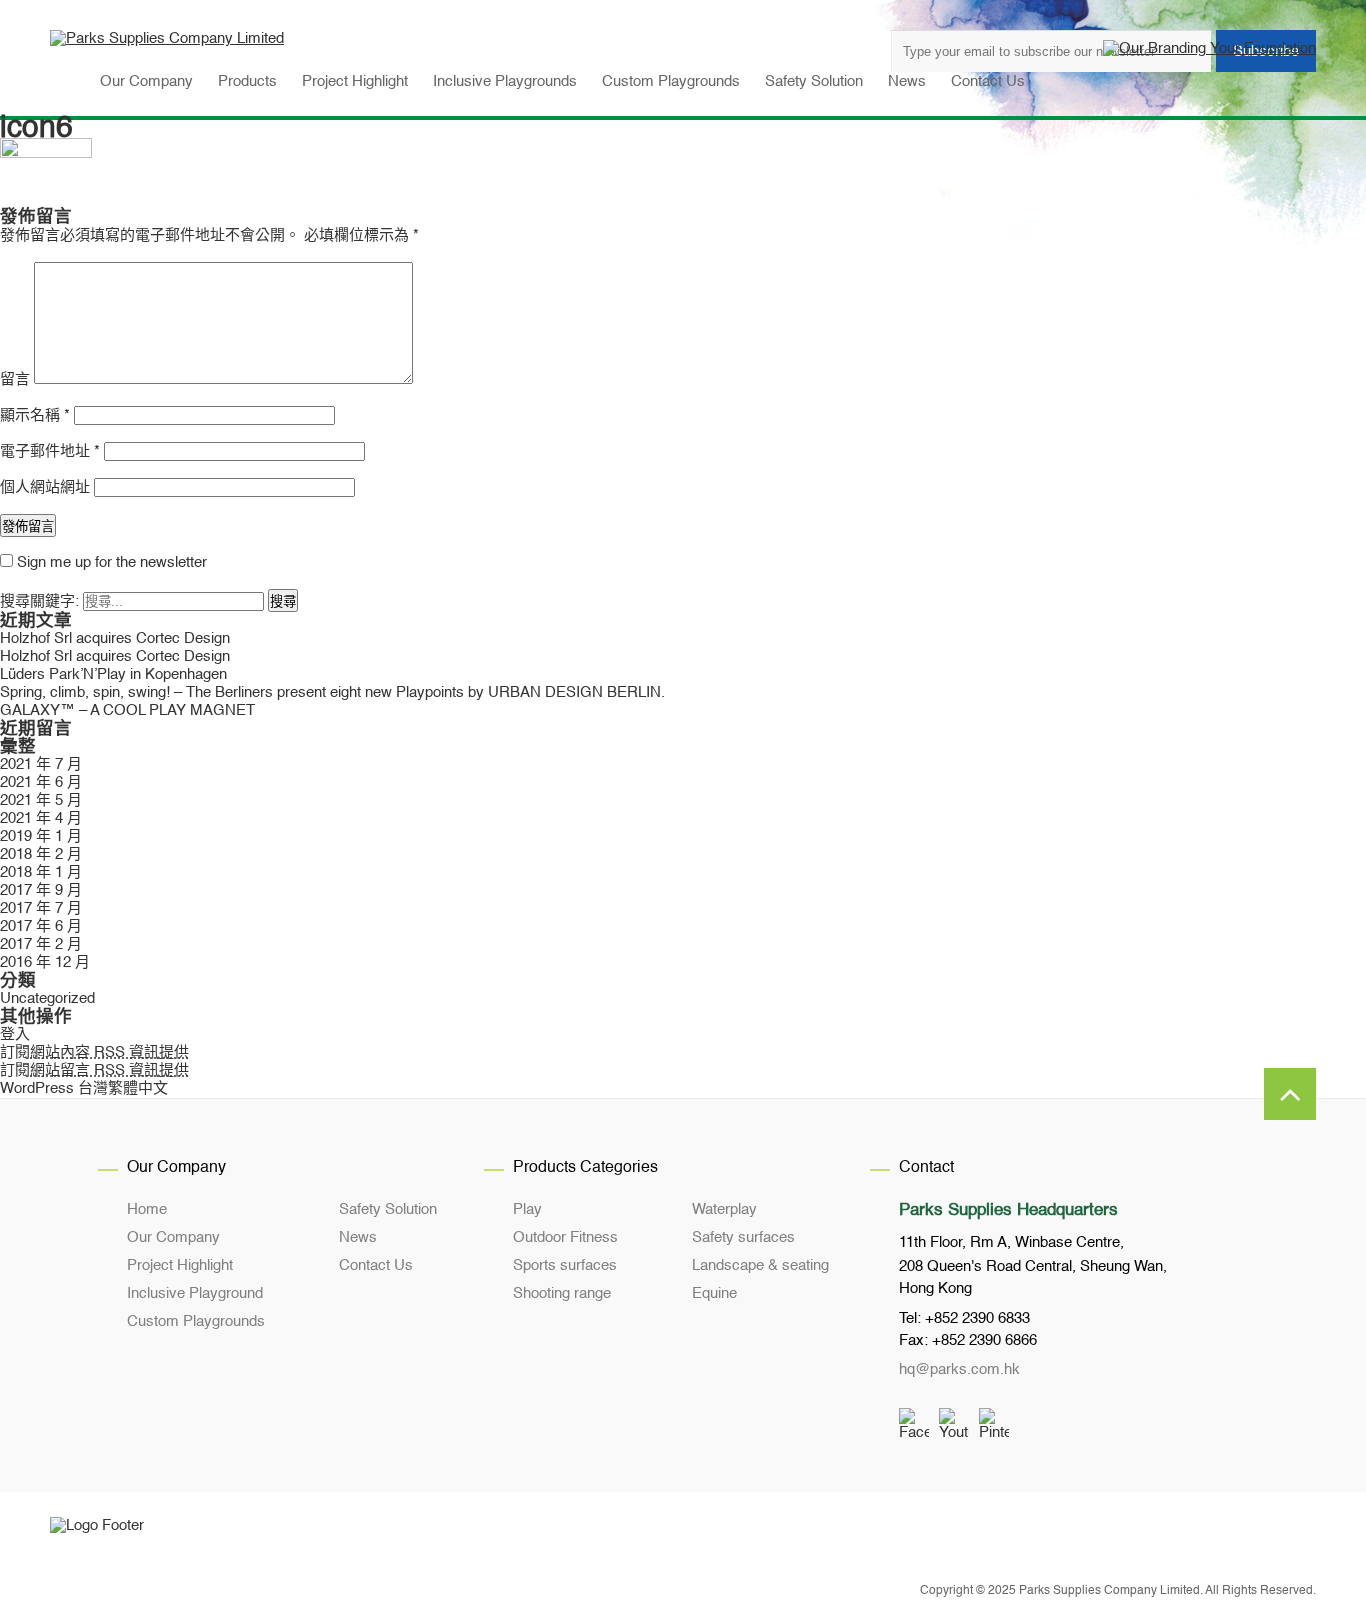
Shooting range (562, 1293)
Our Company (173, 1237)
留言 (15, 379)
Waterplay (724, 1209)
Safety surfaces (743, 1237)
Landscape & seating (760, 1265)
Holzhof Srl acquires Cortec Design (115, 638)
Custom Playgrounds (196, 1321)
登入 (15, 1034)
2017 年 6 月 (41, 926)
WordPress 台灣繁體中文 (84, 1088)
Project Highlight (180, 1265)
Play (527, 1209)
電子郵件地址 (50, 451)
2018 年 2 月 (41, 854)
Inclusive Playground (195, 1293)
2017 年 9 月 (41, 890)
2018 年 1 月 (41, 872)
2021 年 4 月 (41, 818)
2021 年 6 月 (41, 782)
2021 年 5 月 (41, 800)
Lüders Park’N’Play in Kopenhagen (113, 674)
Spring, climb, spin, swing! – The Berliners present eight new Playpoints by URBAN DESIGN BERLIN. (332, 692)
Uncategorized (47, 998)
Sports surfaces (565, 1265)
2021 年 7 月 (41, 764)
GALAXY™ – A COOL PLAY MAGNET (127, 710)
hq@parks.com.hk (959, 1369)
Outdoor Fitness (565, 1237)
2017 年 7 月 (41, 908)
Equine (714, 1293)
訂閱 (94, 1052)
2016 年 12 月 (45, 962)
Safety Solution (388, 1209)
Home (147, 1209)
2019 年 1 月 (41, 836)
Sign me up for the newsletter (110, 562)
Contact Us (376, 1265)
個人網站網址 (45, 487)
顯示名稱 (35, 415)
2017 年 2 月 (41, 944)
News (358, 1237)
